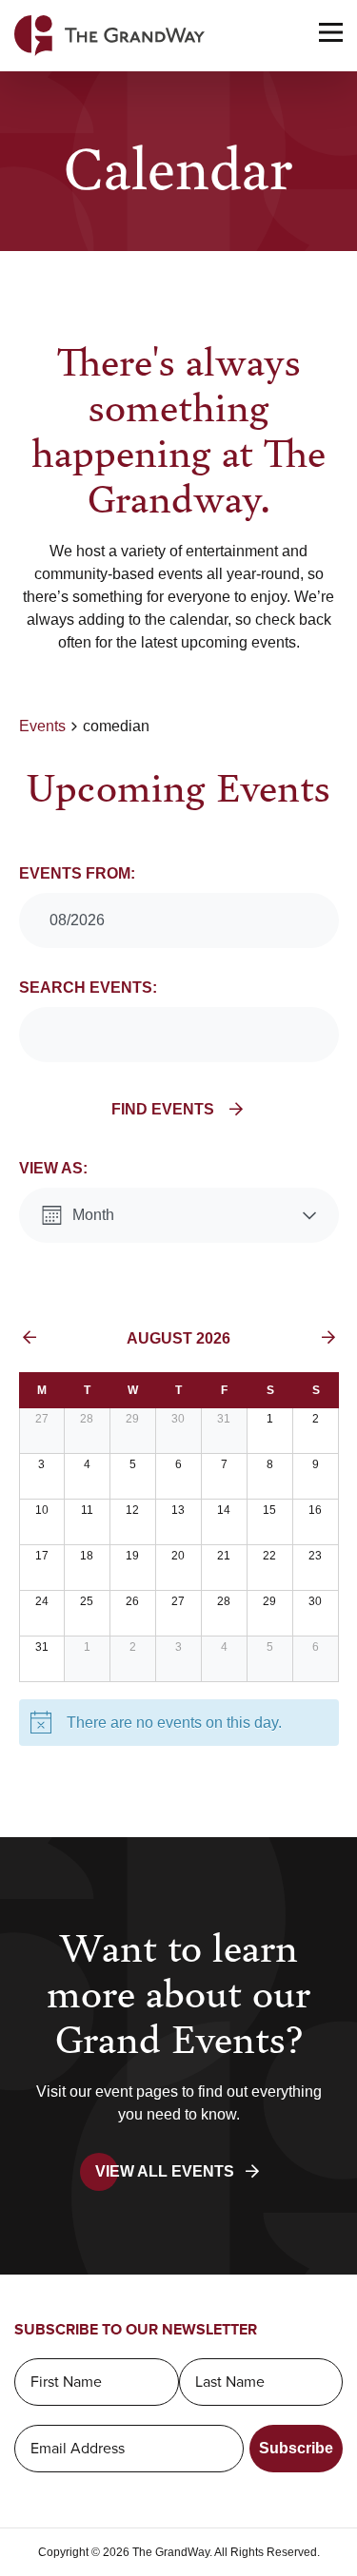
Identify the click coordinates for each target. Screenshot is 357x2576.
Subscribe (296, 2448)
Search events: (88, 988)
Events (42, 726)
